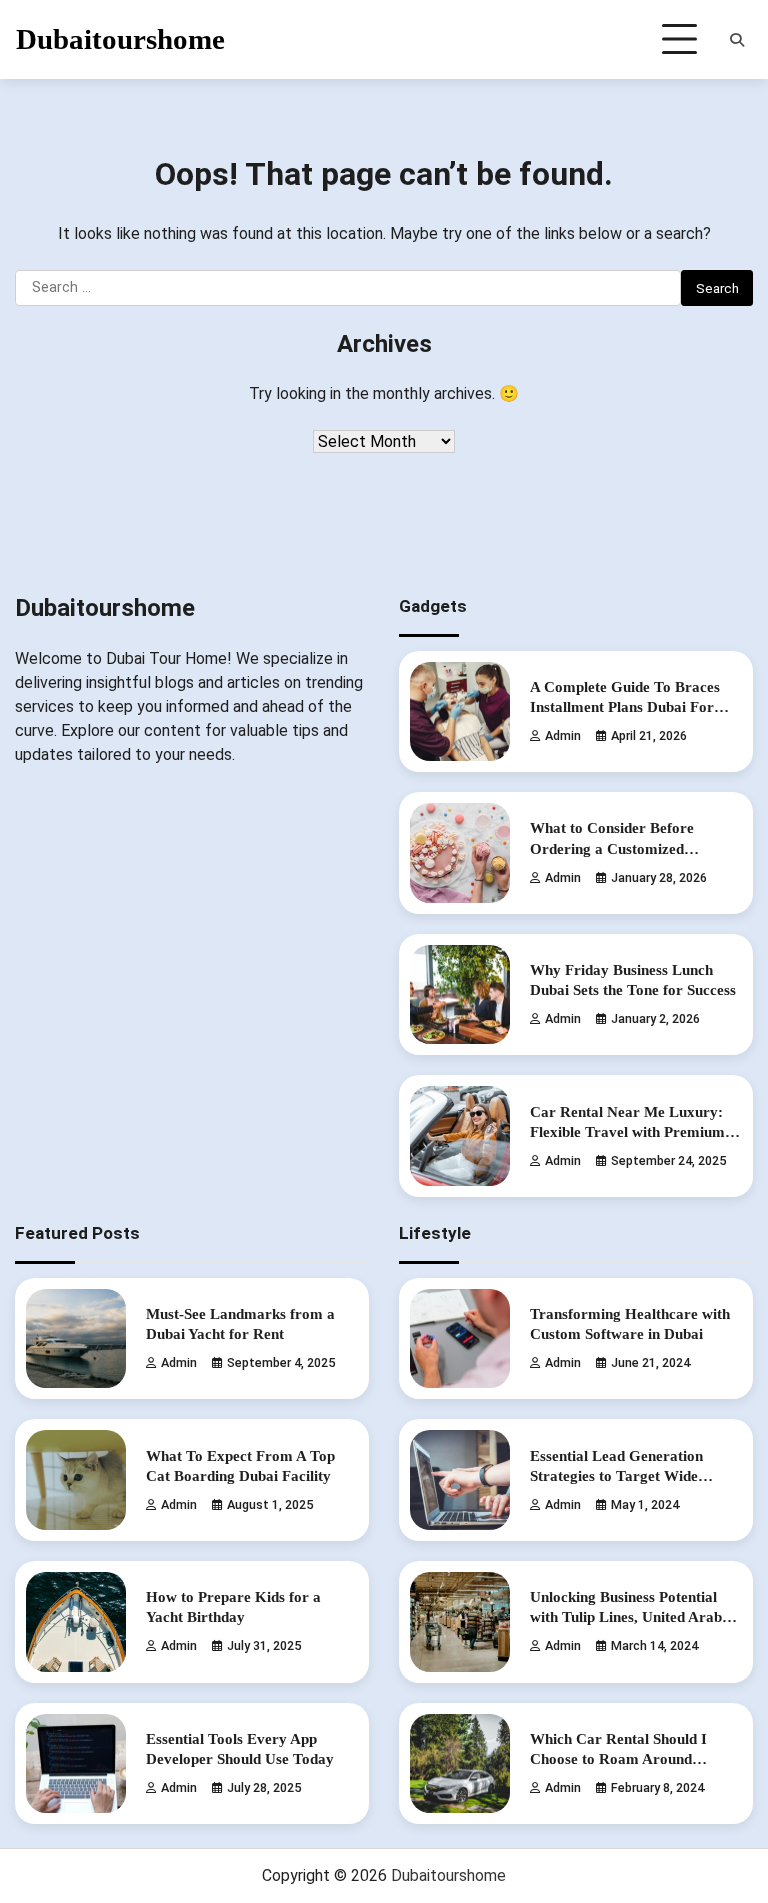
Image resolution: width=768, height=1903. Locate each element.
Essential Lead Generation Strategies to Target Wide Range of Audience (616, 1475)
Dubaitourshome (120, 39)
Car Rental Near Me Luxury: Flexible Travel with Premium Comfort (627, 1131)
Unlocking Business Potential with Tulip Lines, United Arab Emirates (626, 1616)
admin (563, 735)
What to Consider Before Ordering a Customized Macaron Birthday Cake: (612, 847)
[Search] (737, 40)
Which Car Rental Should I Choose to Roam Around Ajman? (618, 1758)
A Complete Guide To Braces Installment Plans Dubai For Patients (625, 706)
